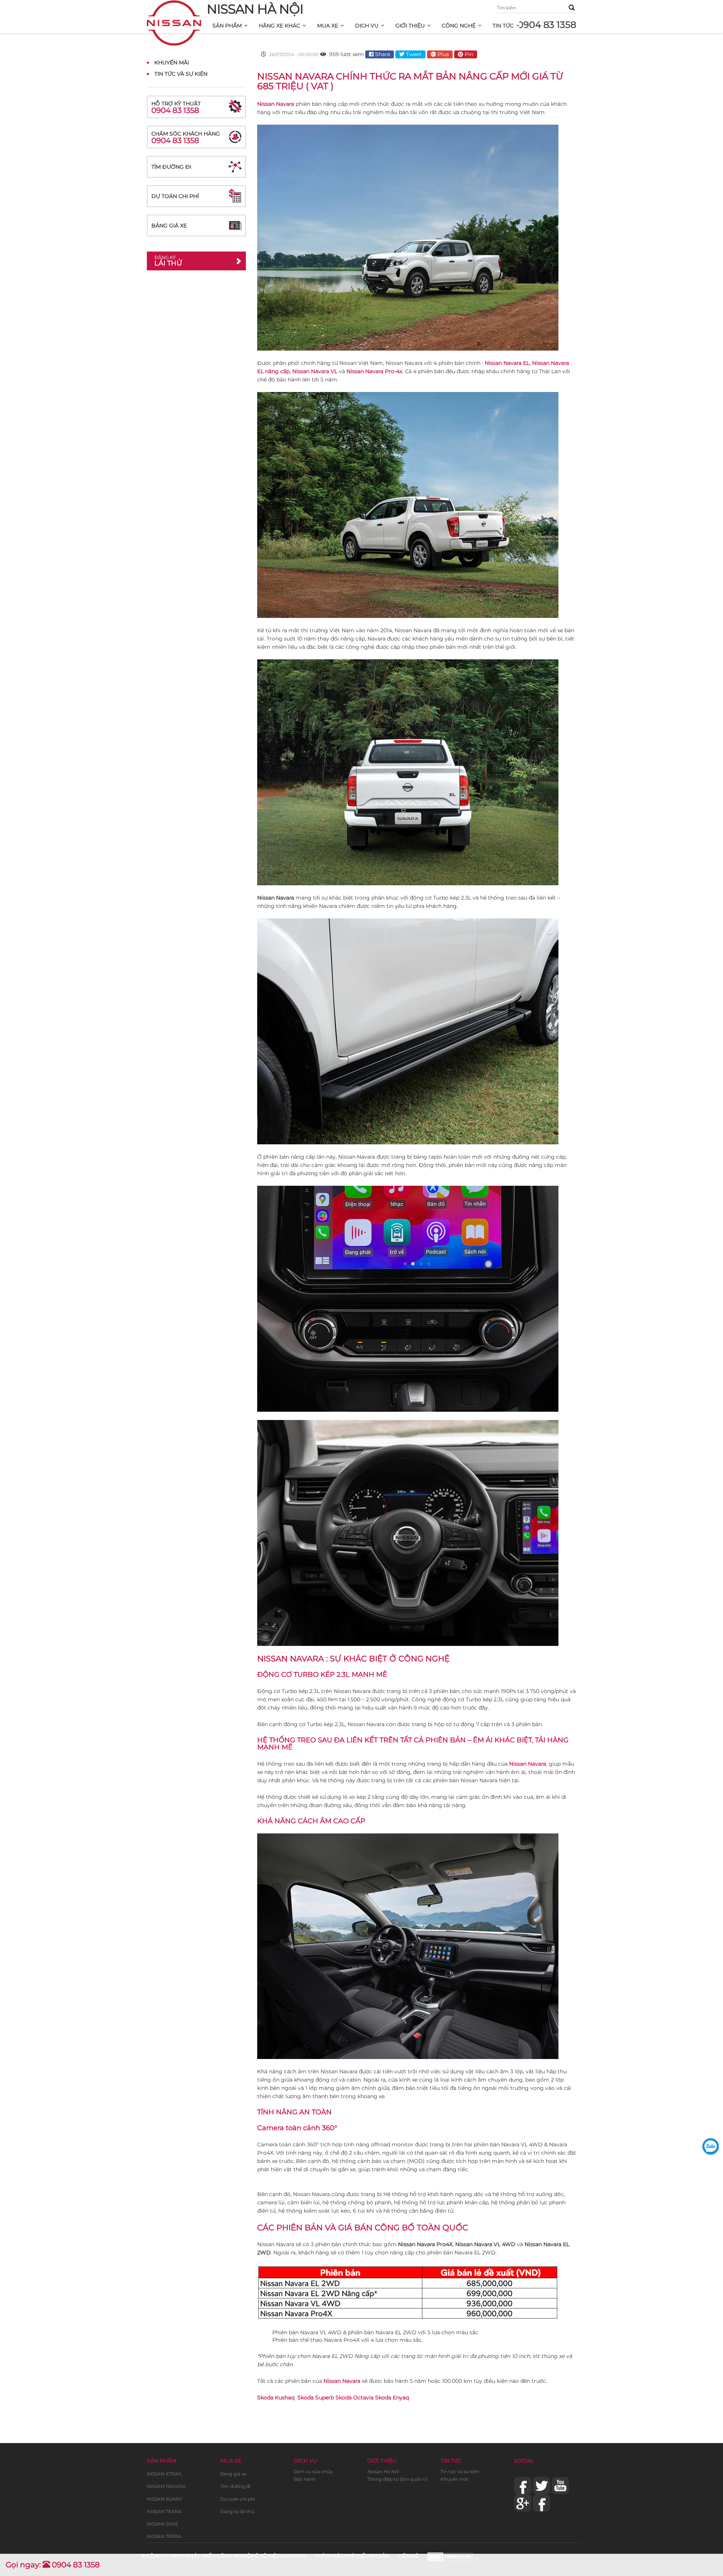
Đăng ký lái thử (237, 2511)
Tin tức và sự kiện (460, 2472)
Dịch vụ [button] (367, 26)
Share (382, 54)
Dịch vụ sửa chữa (313, 2472)
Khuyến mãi (454, 2479)
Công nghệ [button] (459, 26)
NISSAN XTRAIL (165, 2474)
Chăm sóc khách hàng (186, 138)
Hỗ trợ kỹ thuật (176, 108)
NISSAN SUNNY (165, 2499)
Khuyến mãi (172, 63)
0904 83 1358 (547, 25)
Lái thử (168, 261)
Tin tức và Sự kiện (181, 74)
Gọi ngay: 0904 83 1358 (53, 2565)
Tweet (413, 54)
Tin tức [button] (503, 26)
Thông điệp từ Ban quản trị (397, 2479)
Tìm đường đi (171, 167)
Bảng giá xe (169, 226)
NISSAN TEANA (164, 2511)
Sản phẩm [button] (227, 26)
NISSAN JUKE (162, 2524)
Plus (442, 54)
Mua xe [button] (328, 26)
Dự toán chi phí (175, 196)
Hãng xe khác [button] (279, 26)
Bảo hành (305, 2479)
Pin (468, 54)
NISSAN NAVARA (166, 2486)
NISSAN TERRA (164, 2536)
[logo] (174, 10)
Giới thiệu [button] (410, 26)
